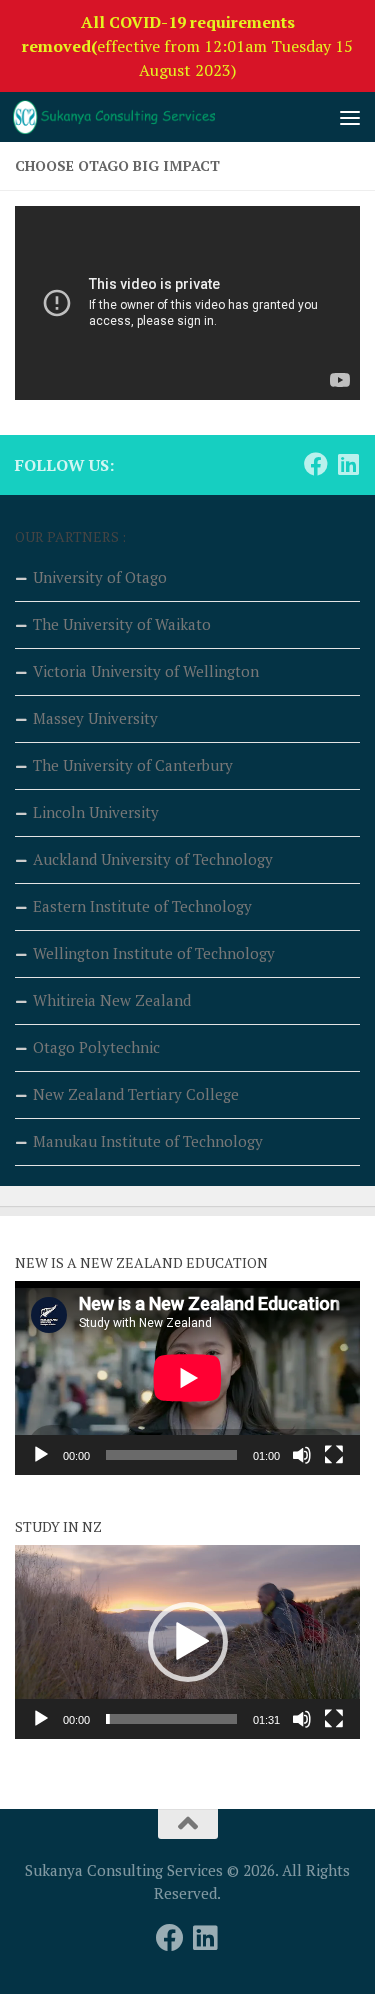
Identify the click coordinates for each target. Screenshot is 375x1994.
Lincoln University (96, 812)
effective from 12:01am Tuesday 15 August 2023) (187, 46)
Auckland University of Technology (153, 859)
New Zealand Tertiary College (136, 1094)
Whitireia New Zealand (112, 1000)
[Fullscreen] (334, 1455)
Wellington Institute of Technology (154, 953)
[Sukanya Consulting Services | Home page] (147, 117)
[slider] (171, 1719)
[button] (188, 1642)
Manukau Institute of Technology (148, 1141)
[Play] (41, 1455)
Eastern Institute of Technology (142, 906)
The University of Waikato (122, 624)
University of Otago (100, 577)
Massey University (95, 718)
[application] (187, 1378)
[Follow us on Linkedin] (348, 464)
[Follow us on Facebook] (316, 464)
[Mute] (302, 1455)
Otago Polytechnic (96, 1047)
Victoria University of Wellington (146, 671)
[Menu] (350, 117)
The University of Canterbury (133, 765)
